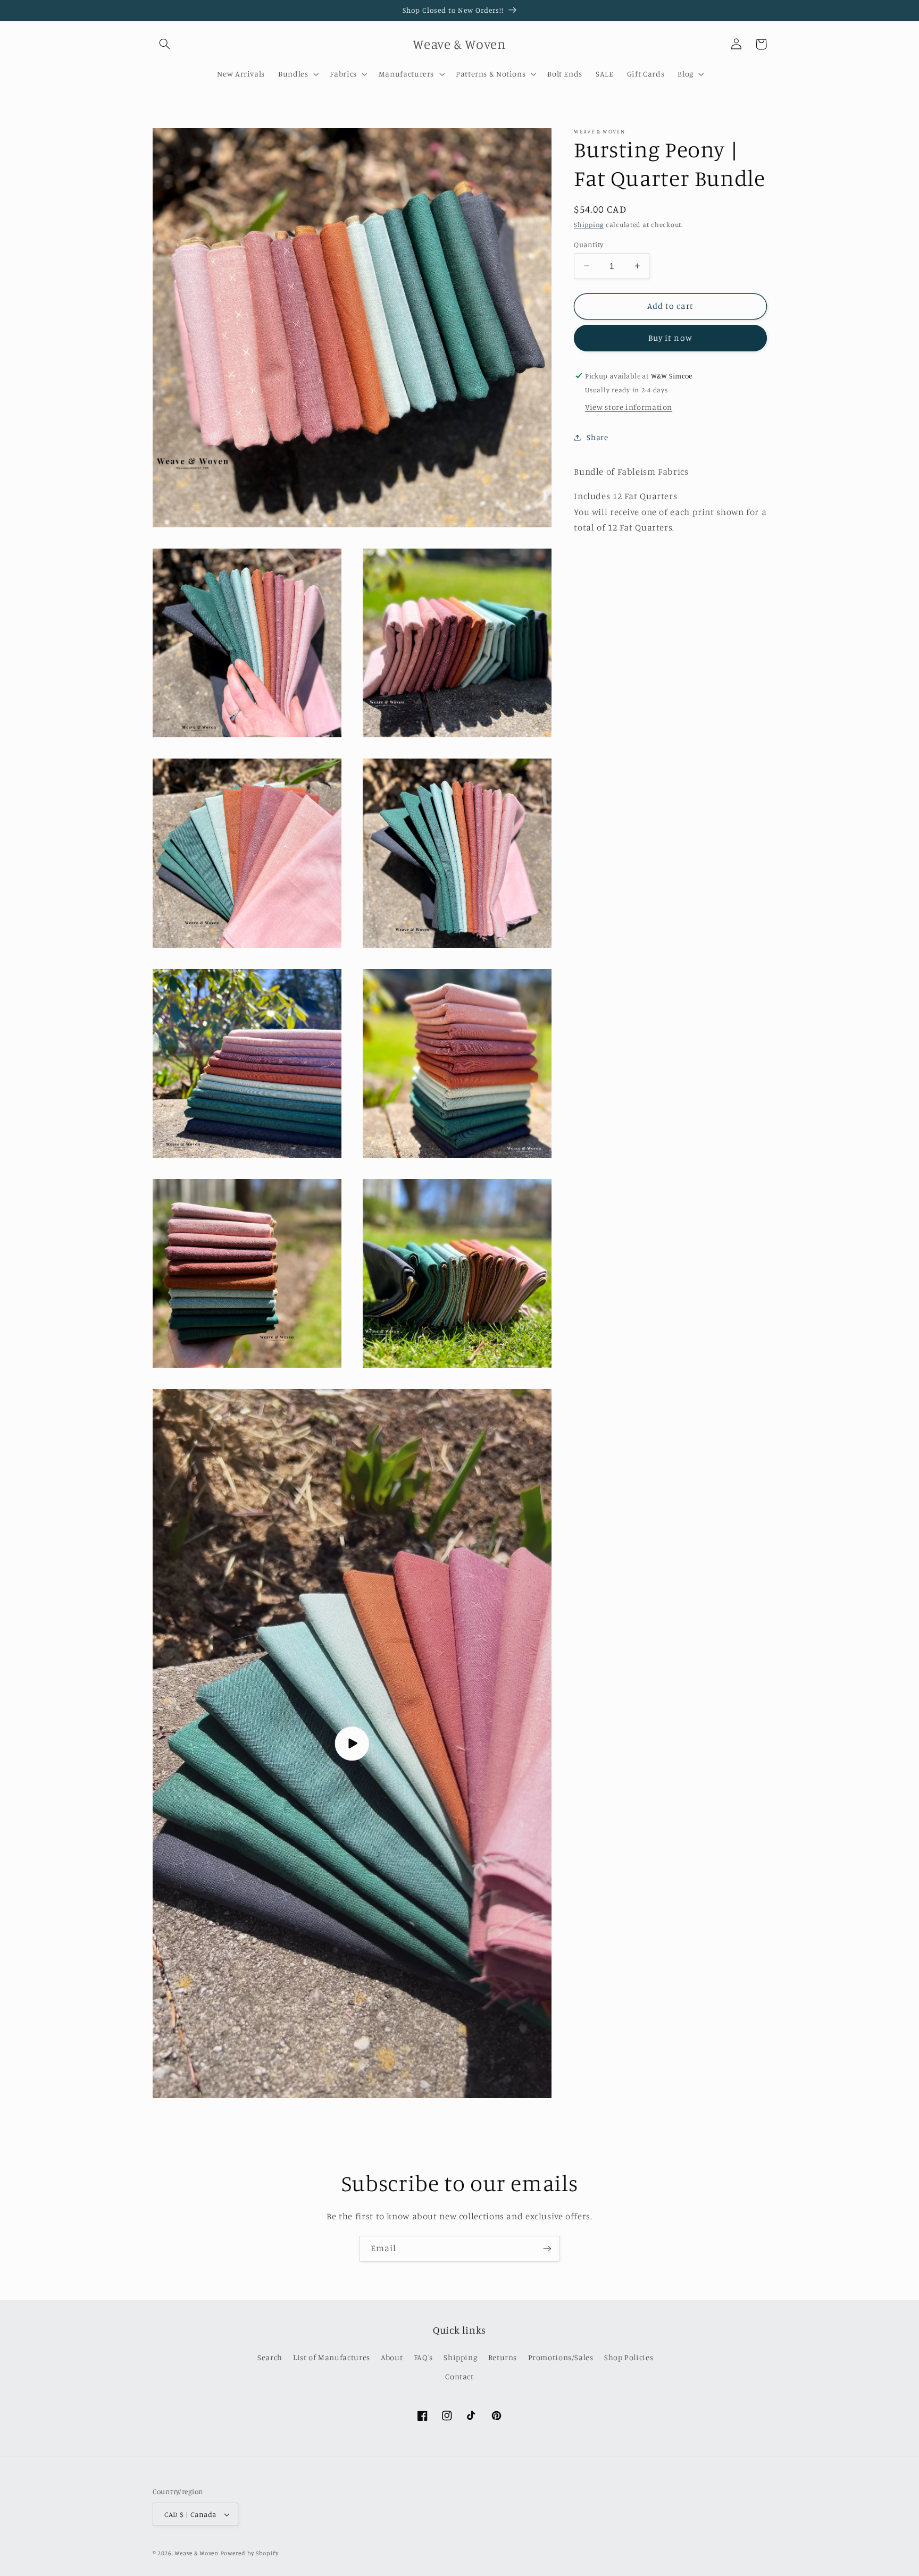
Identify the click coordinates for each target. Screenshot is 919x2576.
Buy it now (670, 338)
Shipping (589, 225)
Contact (459, 2376)
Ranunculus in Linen (841, 2551)
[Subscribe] (547, 2249)
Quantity (588, 244)
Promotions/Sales (561, 2357)
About (392, 2357)
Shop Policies (629, 2357)
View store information (629, 407)
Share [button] (597, 437)
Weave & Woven (197, 2553)
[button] (165, 44)
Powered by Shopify (250, 2553)
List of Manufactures (332, 2357)
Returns (503, 2357)
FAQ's (423, 2357)
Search (270, 2357)
